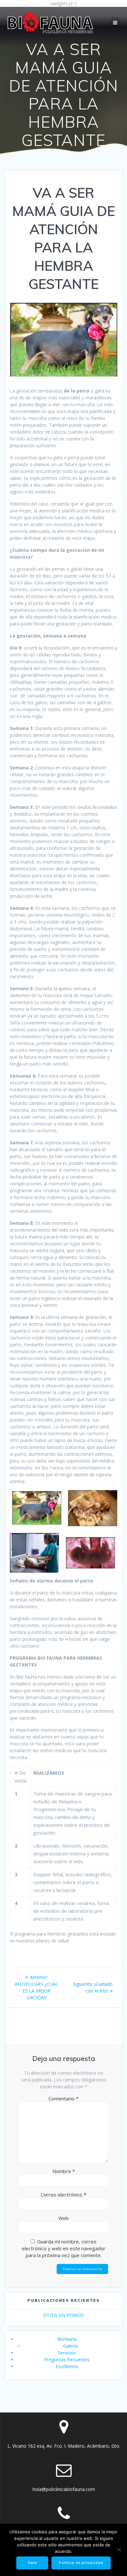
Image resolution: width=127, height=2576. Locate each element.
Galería (71, 2346)
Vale (32, 2563)
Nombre (64, 2171)
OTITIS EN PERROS (63, 2315)
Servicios (67, 2353)
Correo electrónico (63, 2195)
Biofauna (67, 2339)
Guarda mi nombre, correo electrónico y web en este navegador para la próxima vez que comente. (64, 2248)
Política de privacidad (81, 2563)
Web (63, 2218)
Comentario (63, 2098)
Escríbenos (67, 2366)
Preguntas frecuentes (67, 2360)
